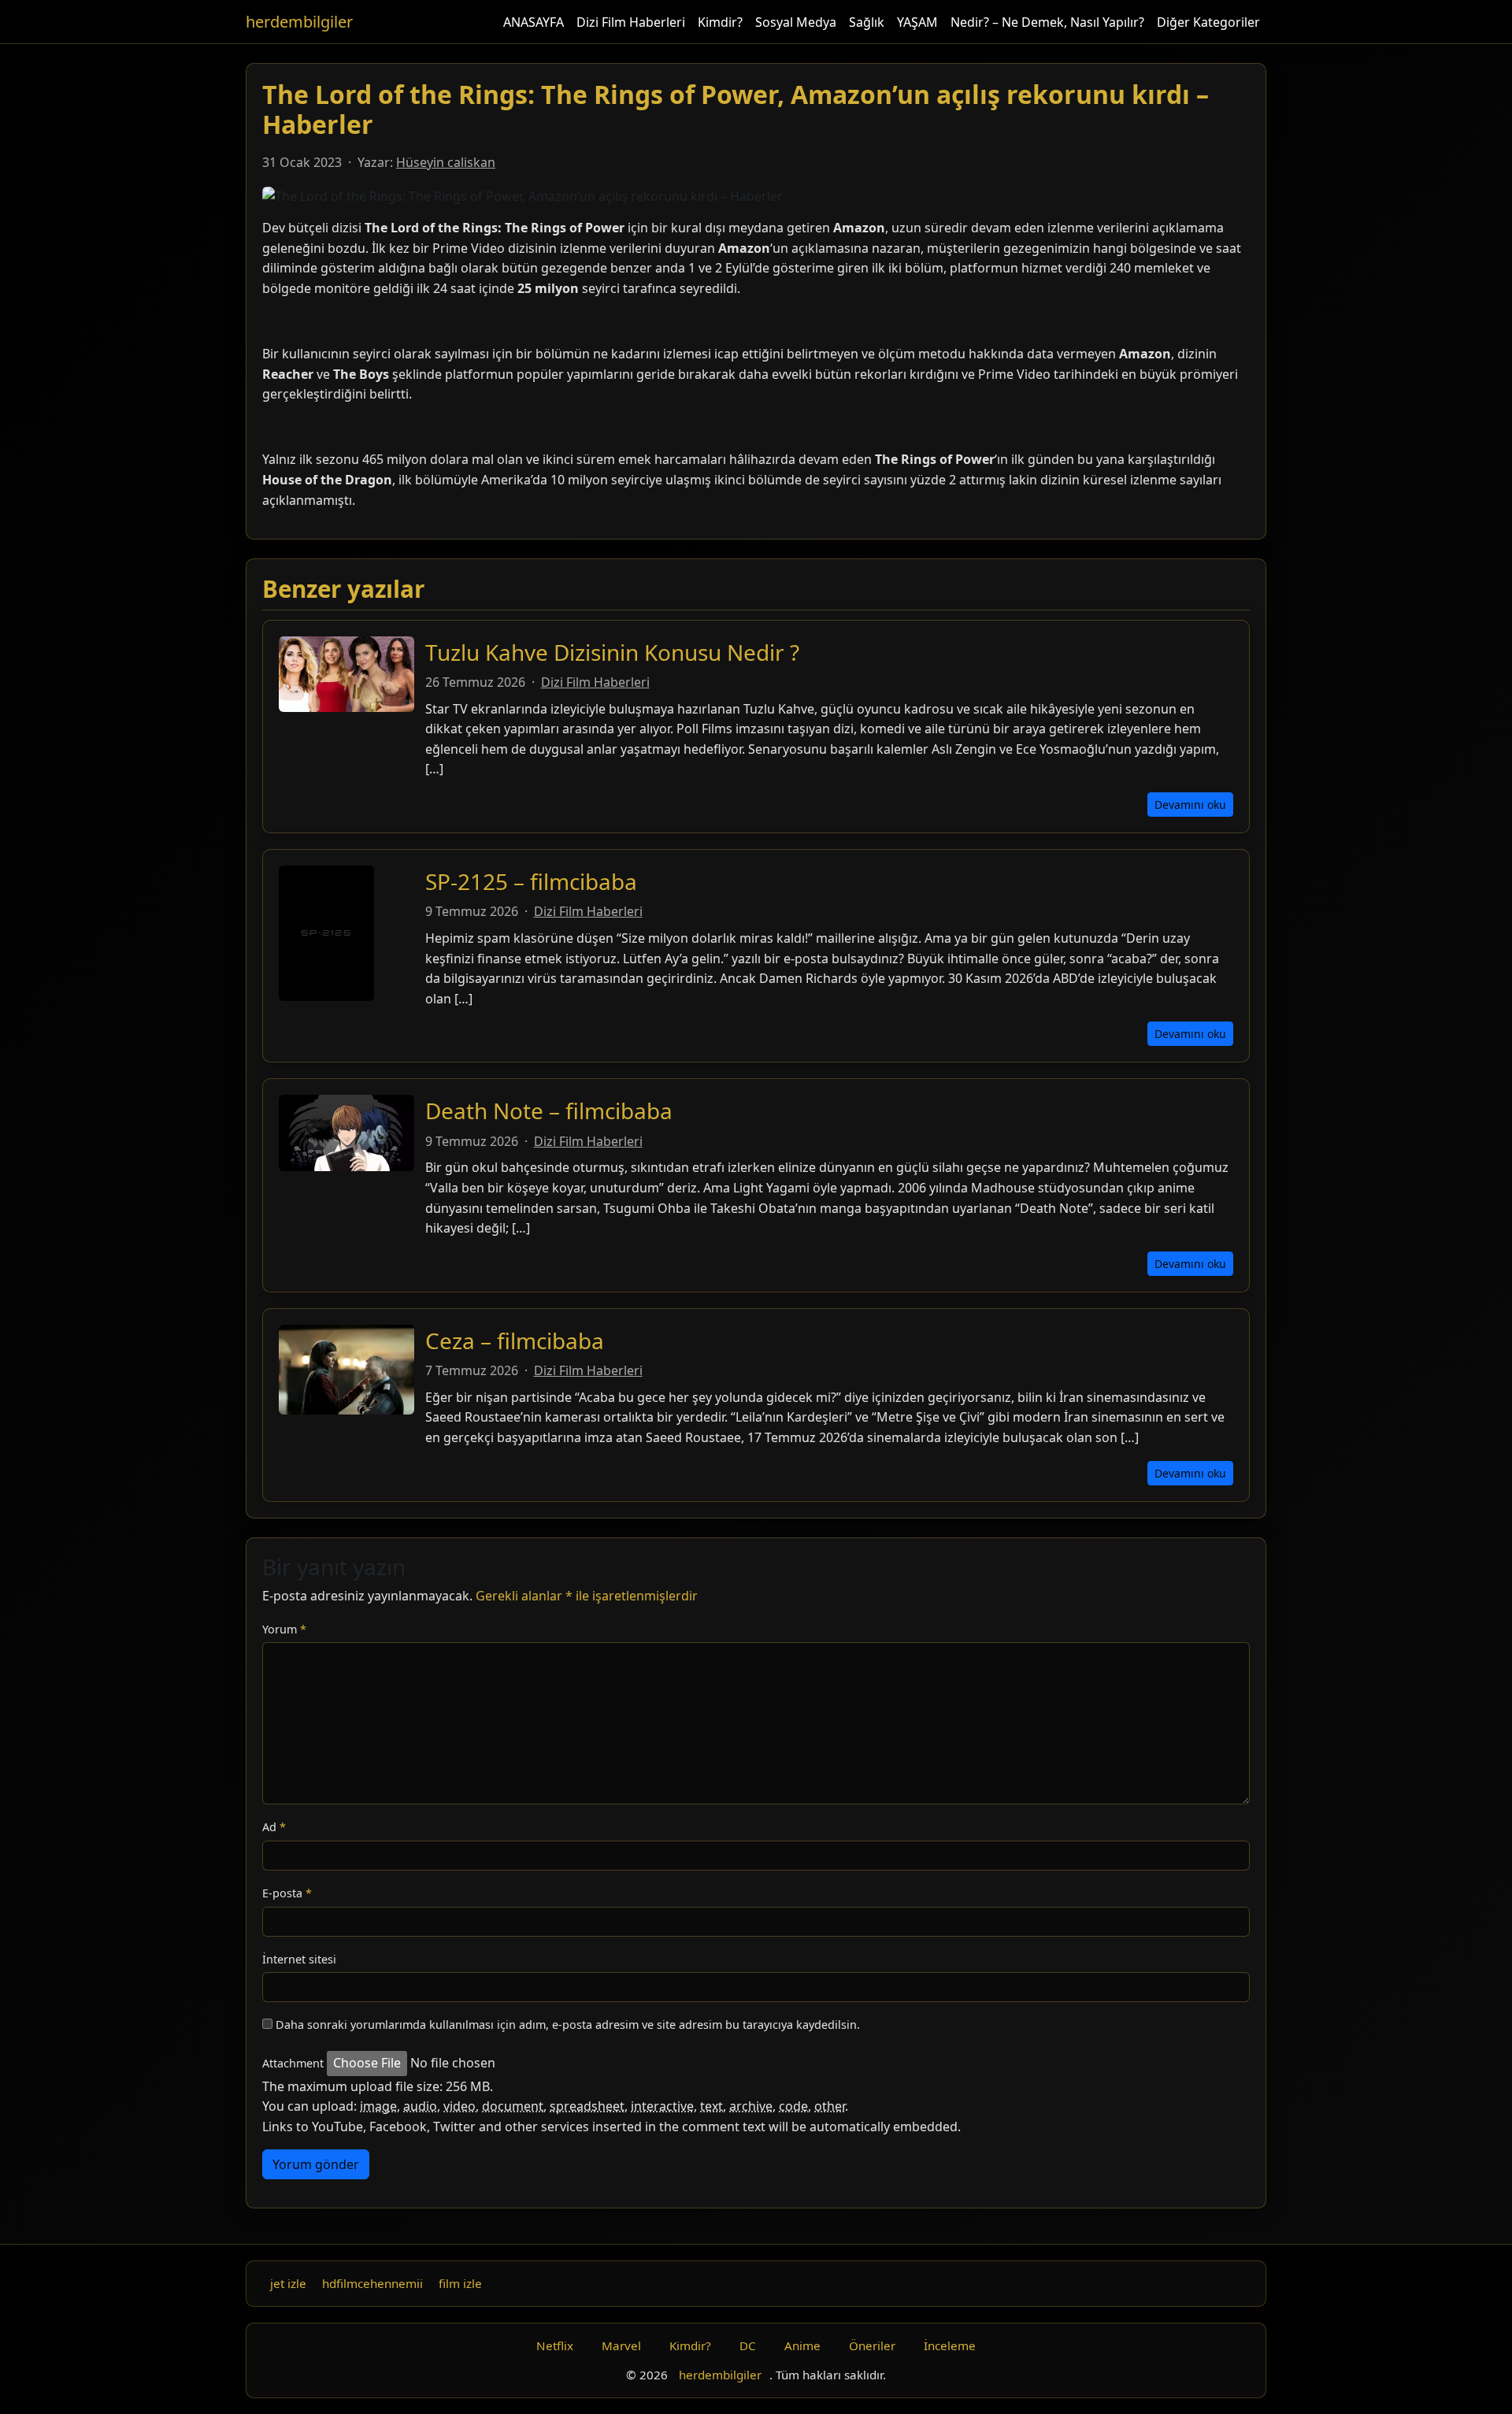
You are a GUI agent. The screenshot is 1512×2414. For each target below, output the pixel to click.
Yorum (284, 1629)
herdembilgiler (299, 22)
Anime (802, 2345)
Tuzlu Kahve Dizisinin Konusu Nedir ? (612, 652)
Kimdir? (720, 22)
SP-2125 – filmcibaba (531, 881)
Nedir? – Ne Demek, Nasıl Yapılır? (1047, 22)
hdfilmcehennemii (372, 2283)
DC (748, 2345)
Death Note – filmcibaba (549, 1111)
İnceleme (950, 2345)
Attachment (293, 2063)
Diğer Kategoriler (1208, 22)
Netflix (555, 2345)
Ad (274, 1827)
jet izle (288, 2283)
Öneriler (872, 2345)
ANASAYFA (534, 22)
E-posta (287, 1893)
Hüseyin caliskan (446, 162)
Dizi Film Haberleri (631, 22)
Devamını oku (1190, 805)
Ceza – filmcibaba (515, 1340)
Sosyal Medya (796, 22)
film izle (460, 2283)
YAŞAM (917, 22)
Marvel (621, 2345)
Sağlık (867, 22)
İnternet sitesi (299, 1959)
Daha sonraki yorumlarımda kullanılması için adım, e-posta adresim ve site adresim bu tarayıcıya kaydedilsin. (568, 2025)
